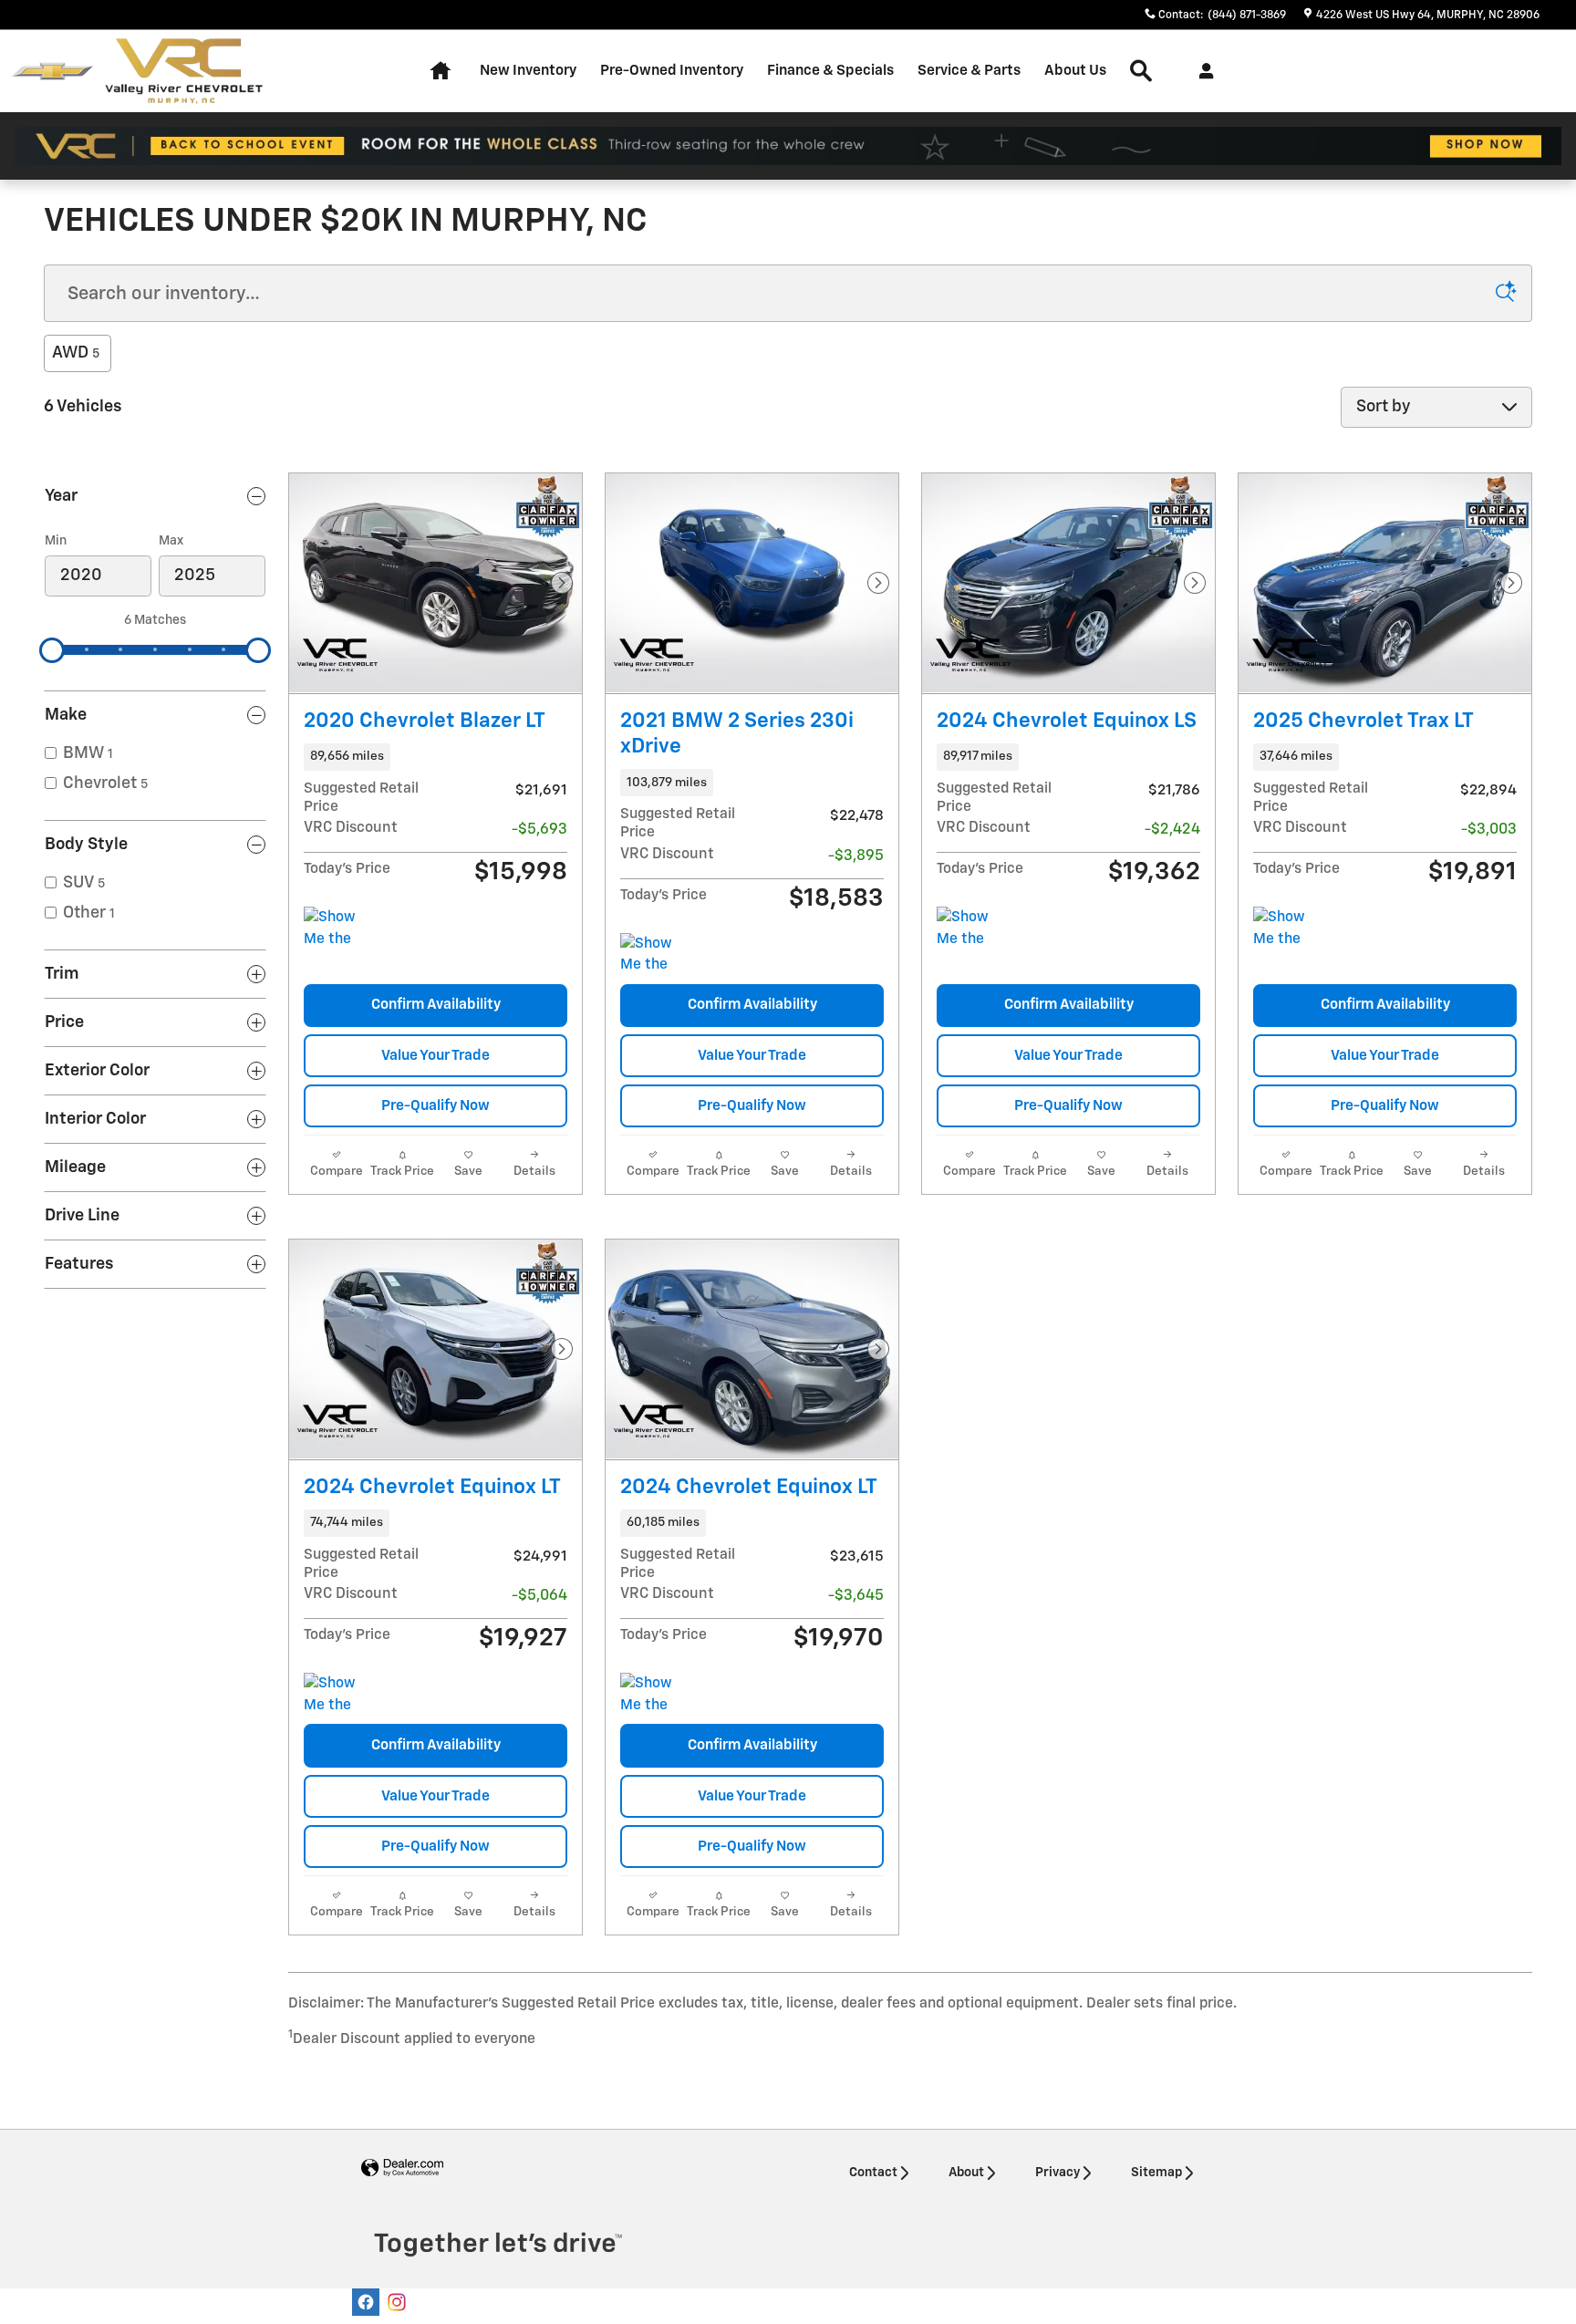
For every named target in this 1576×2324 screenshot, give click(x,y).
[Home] (52, 72)
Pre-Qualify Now (435, 1106)
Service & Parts (969, 71)
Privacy (1058, 2173)
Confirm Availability (436, 1005)
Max (171, 541)
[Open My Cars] (1202, 71)
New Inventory (528, 71)
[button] (435, 757)
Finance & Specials (830, 71)
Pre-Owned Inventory (672, 71)
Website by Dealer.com (402, 2168)
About (966, 2173)
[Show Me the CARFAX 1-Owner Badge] (338, 929)
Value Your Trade (435, 1056)
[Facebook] (366, 2302)
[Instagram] (397, 2302)
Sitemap (1156, 2173)
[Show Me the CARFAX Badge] (654, 955)
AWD (76, 353)
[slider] (52, 650)
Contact (873, 2173)
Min (56, 541)
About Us (1075, 71)
